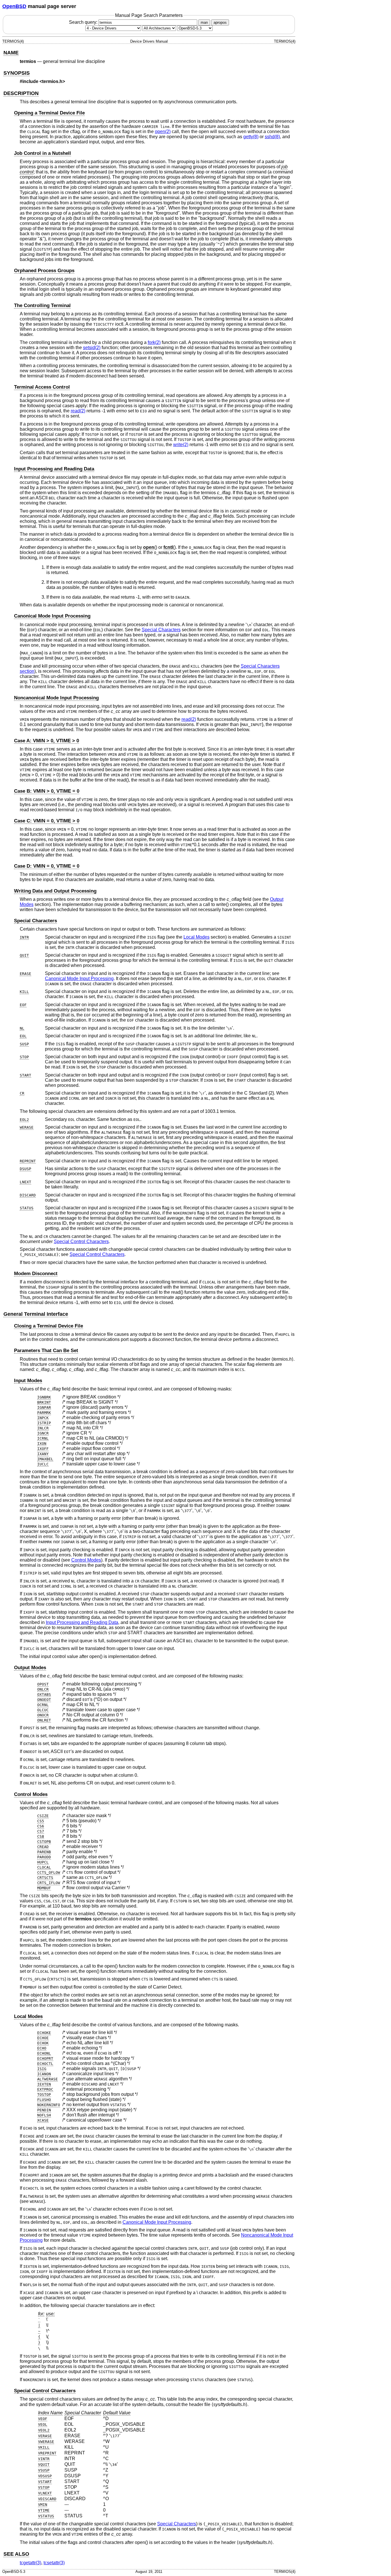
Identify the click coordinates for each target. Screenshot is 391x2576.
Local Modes (197, 937)
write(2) (181, 445)
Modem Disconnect (36, 1274)
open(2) (163, 131)
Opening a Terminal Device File (49, 113)
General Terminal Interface (36, 1314)
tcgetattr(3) (30, 2563)
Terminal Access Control (42, 387)
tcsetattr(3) (54, 2563)
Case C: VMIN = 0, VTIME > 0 (47, 821)
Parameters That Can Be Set (46, 1351)
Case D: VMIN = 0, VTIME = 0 (47, 866)
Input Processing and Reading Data (54, 469)
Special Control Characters (81, 1241)
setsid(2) (92, 348)
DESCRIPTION (21, 93)
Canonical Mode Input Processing (52, 616)
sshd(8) (272, 137)
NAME (11, 53)
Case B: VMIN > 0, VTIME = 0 (47, 791)
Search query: (84, 22)
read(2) (78, 411)
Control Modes (86, 1560)
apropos (220, 22)
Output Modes (30, 1668)
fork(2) (154, 342)
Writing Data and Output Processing (55, 891)
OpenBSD (14, 6)
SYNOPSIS (17, 73)
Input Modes (28, 1381)
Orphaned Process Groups (44, 271)
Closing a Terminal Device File (49, 1326)
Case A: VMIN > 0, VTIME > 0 (47, 741)
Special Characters (161, 630)
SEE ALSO (16, 2554)
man (204, 22)
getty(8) (251, 137)
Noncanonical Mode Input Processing (56, 698)
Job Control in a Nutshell (43, 153)
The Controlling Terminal (42, 305)
